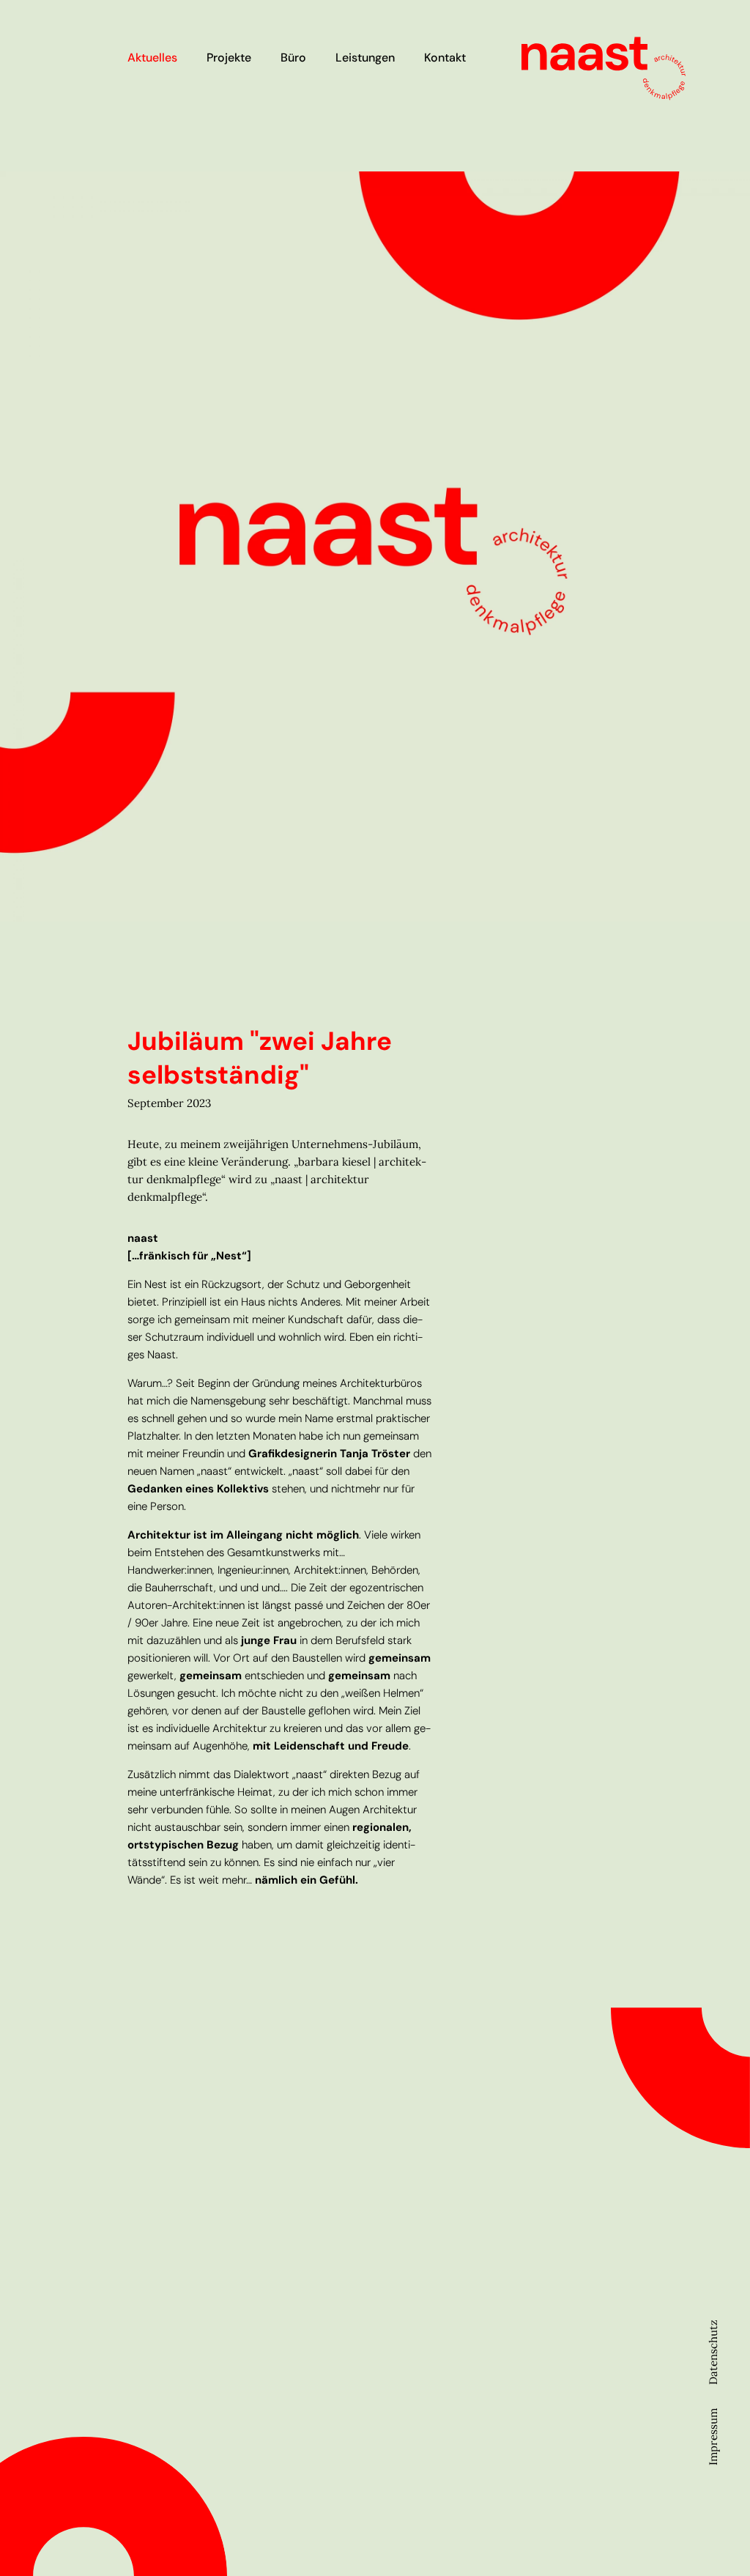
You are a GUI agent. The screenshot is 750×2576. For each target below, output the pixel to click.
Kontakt (445, 58)
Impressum (713, 2437)
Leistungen (365, 58)
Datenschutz (713, 2352)
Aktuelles (152, 58)
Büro (293, 58)
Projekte (229, 58)
